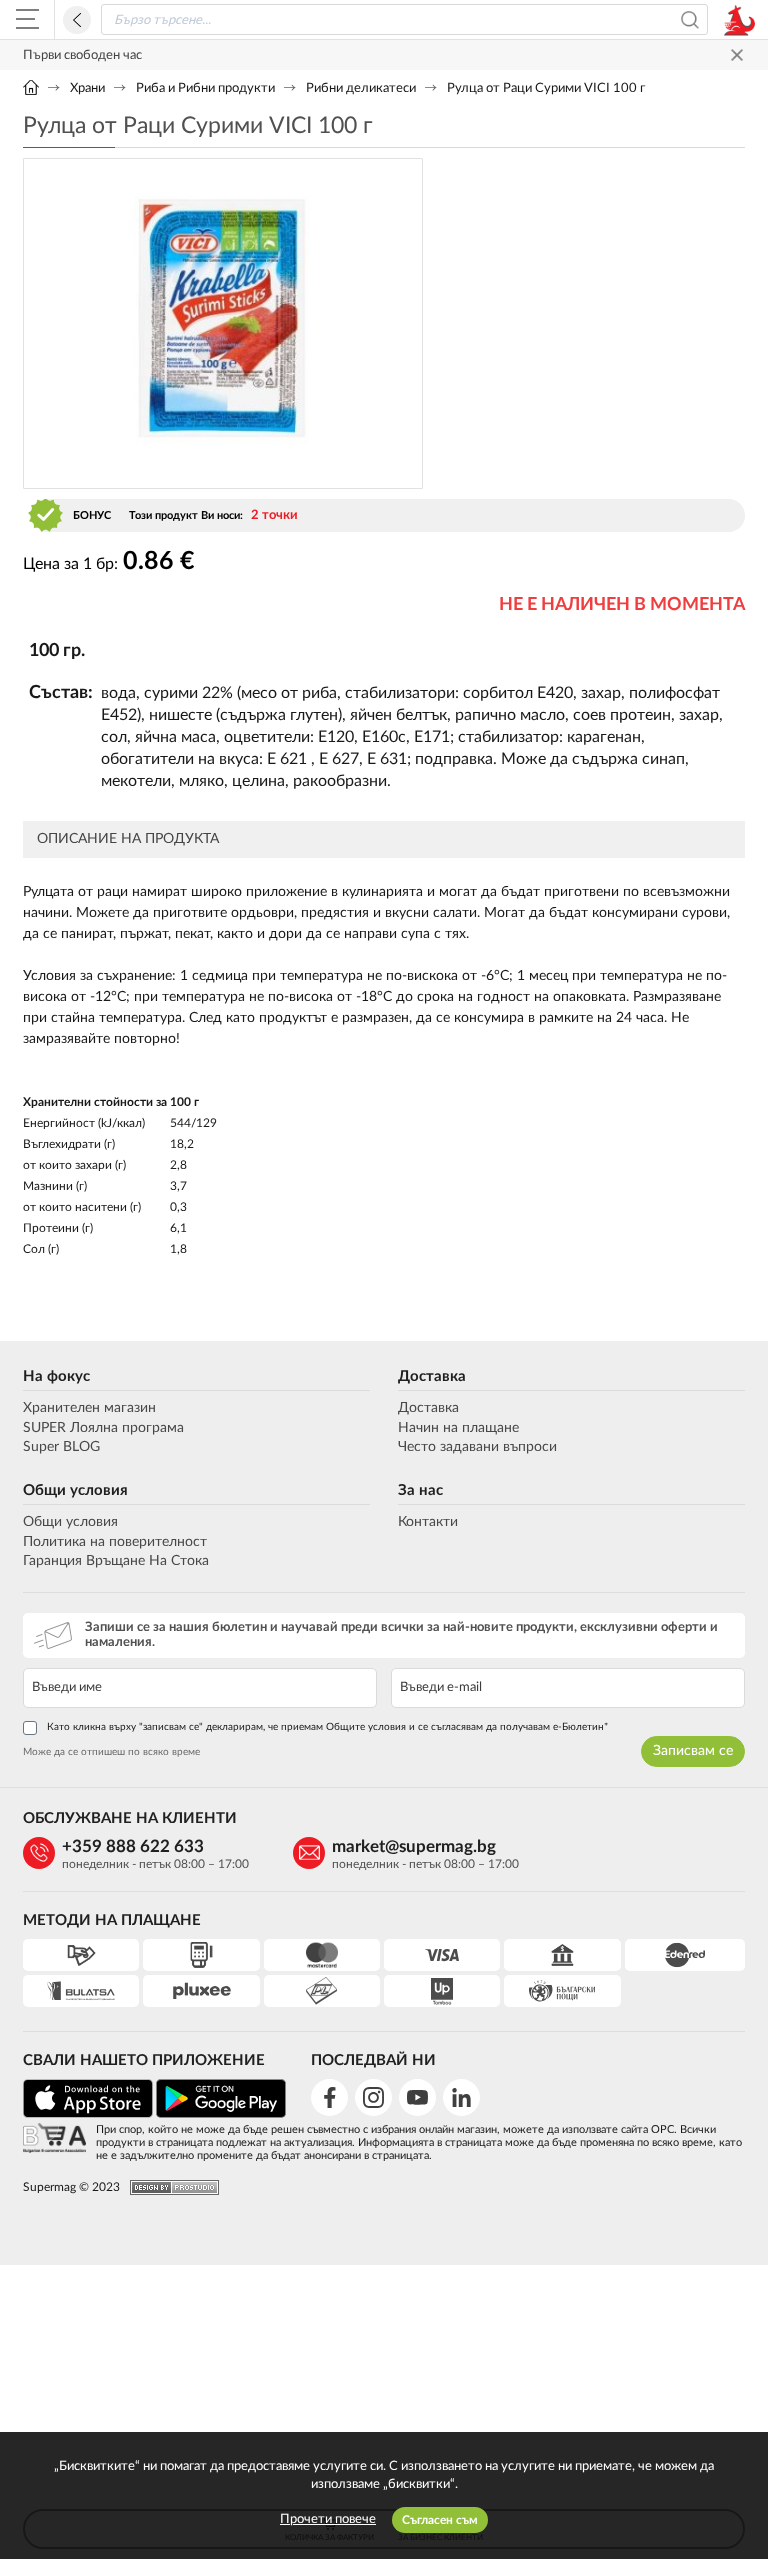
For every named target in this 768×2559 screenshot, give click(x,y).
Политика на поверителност (115, 1542)
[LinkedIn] (461, 2097)
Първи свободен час (82, 55)
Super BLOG (61, 1447)
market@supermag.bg (414, 1846)
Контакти (428, 1522)
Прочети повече (328, 2519)
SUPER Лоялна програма (103, 1428)
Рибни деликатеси (361, 88)
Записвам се (693, 1751)
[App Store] (88, 2114)
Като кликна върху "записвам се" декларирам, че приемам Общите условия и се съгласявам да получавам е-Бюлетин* (327, 1727)
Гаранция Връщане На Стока (116, 1561)
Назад (77, 20)
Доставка (432, 1376)
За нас (420, 1490)
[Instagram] (373, 2097)
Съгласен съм (440, 2520)
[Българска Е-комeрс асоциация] (54, 2139)
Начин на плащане (458, 1428)
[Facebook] (329, 2097)
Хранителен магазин (89, 1408)
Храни (87, 88)
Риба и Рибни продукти (205, 88)
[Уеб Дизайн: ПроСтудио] (169, 2187)
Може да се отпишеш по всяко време (111, 1752)
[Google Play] (221, 2114)
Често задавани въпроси (477, 1447)
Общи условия (75, 1490)
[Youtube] (417, 2097)
